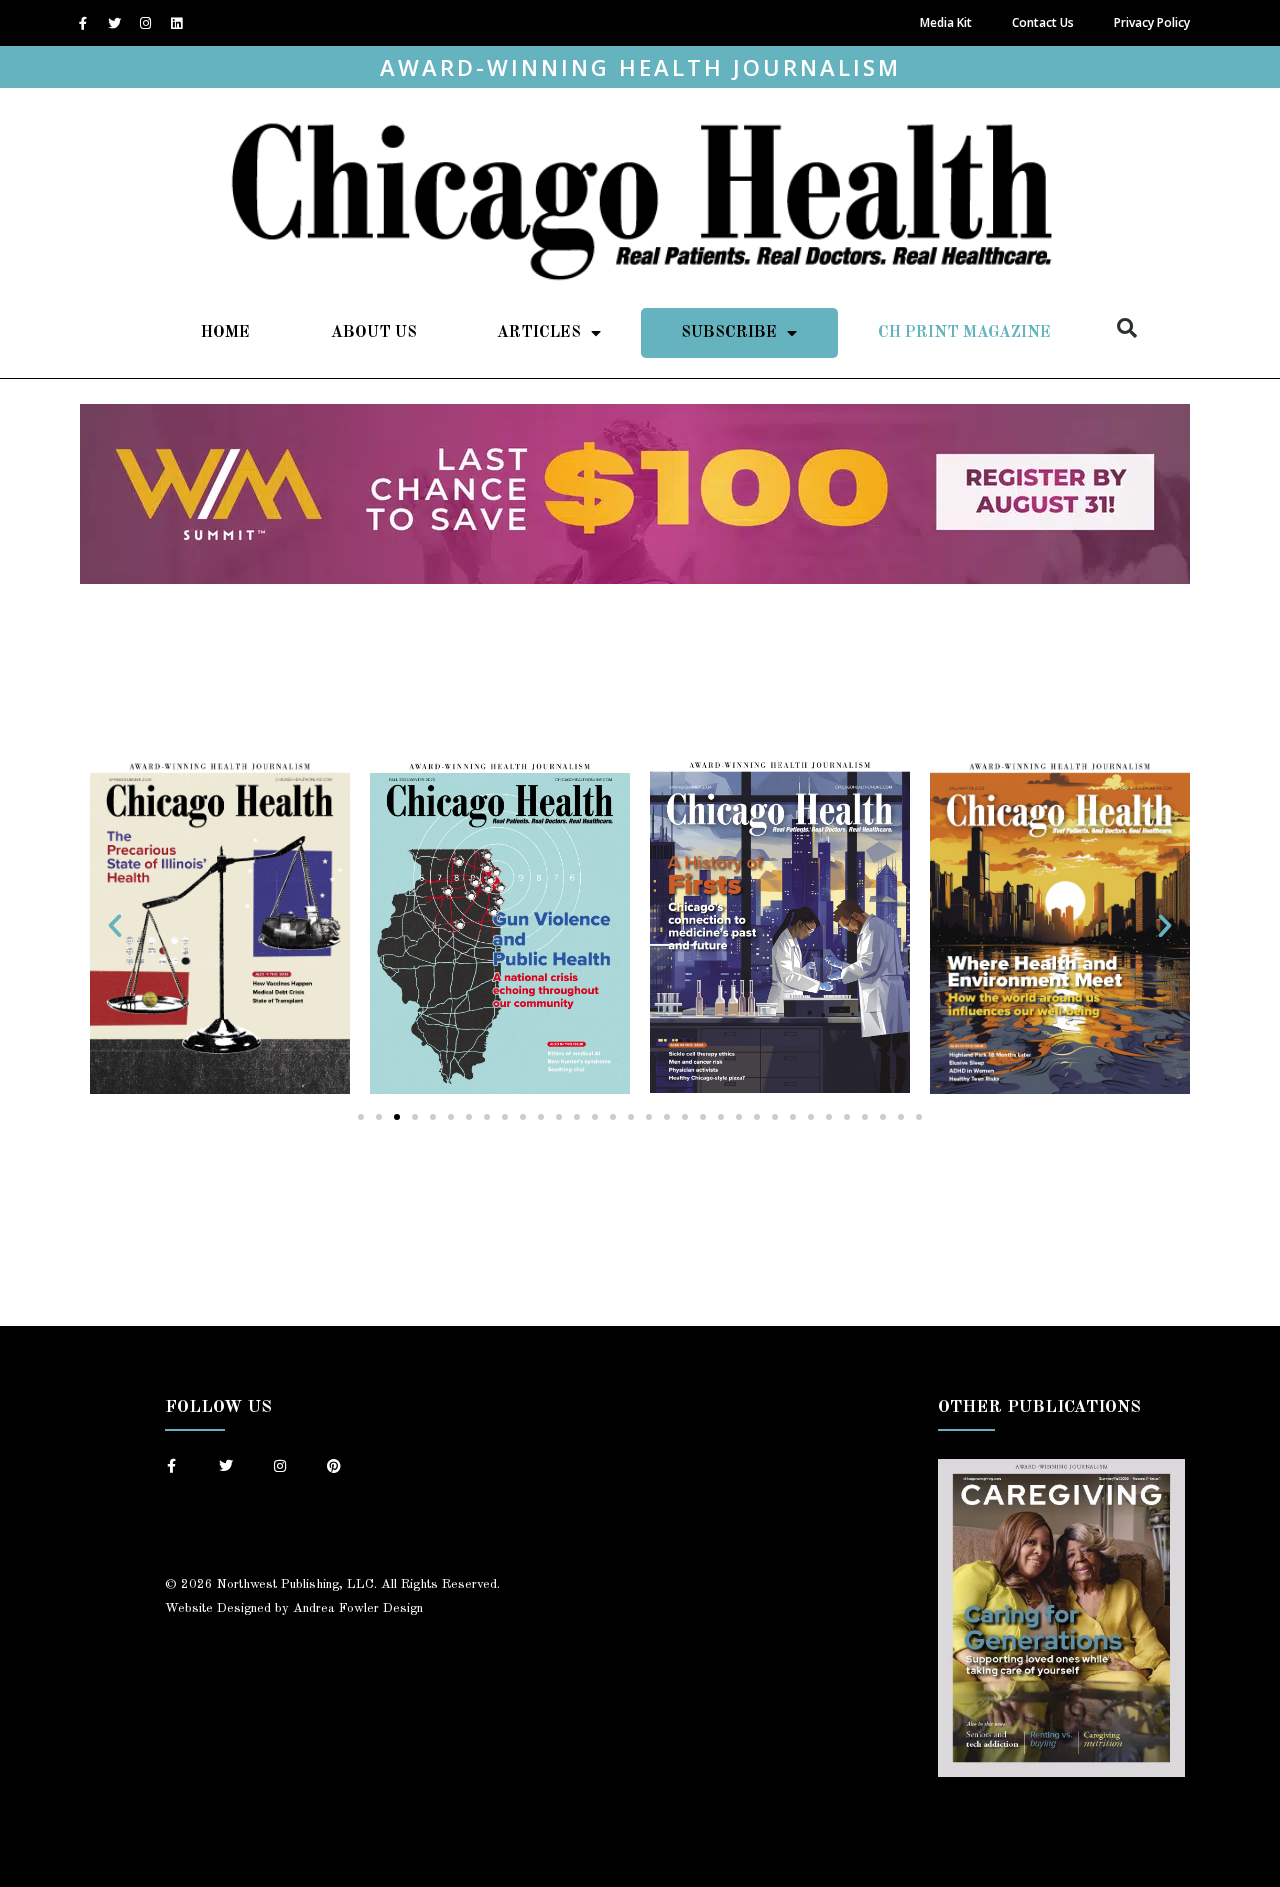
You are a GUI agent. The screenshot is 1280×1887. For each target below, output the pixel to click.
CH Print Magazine (964, 333)
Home (225, 333)
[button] (1127, 328)
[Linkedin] (176, 23)
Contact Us (1043, 22)
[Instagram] (145, 23)
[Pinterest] (334, 1466)
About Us (374, 333)
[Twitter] (114, 23)
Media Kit (946, 22)
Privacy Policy (1152, 22)
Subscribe (729, 333)
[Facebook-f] (83, 23)
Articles (539, 333)
